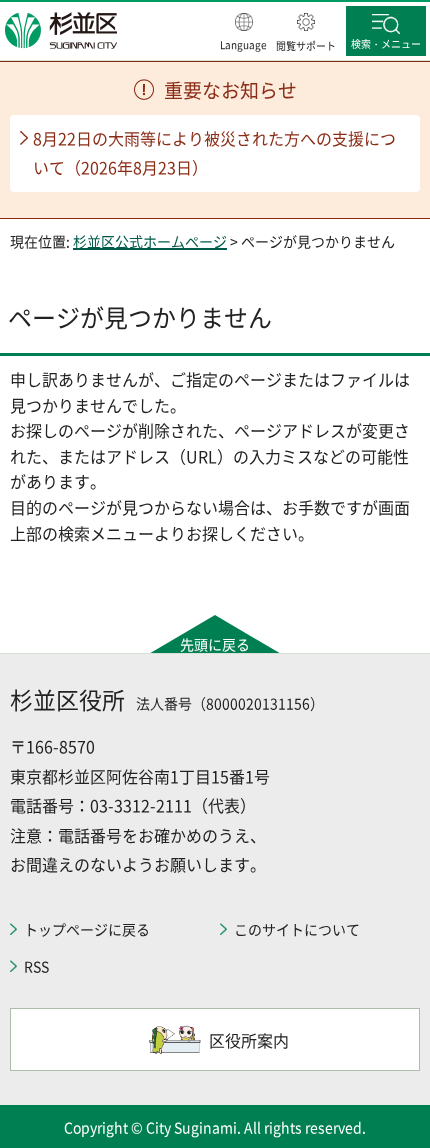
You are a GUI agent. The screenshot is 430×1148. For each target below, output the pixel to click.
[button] (243, 33)
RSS (36, 966)
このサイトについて (297, 929)
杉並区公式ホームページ (150, 241)
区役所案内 (249, 1040)
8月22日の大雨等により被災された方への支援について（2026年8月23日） (214, 152)
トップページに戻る (87, 929)
